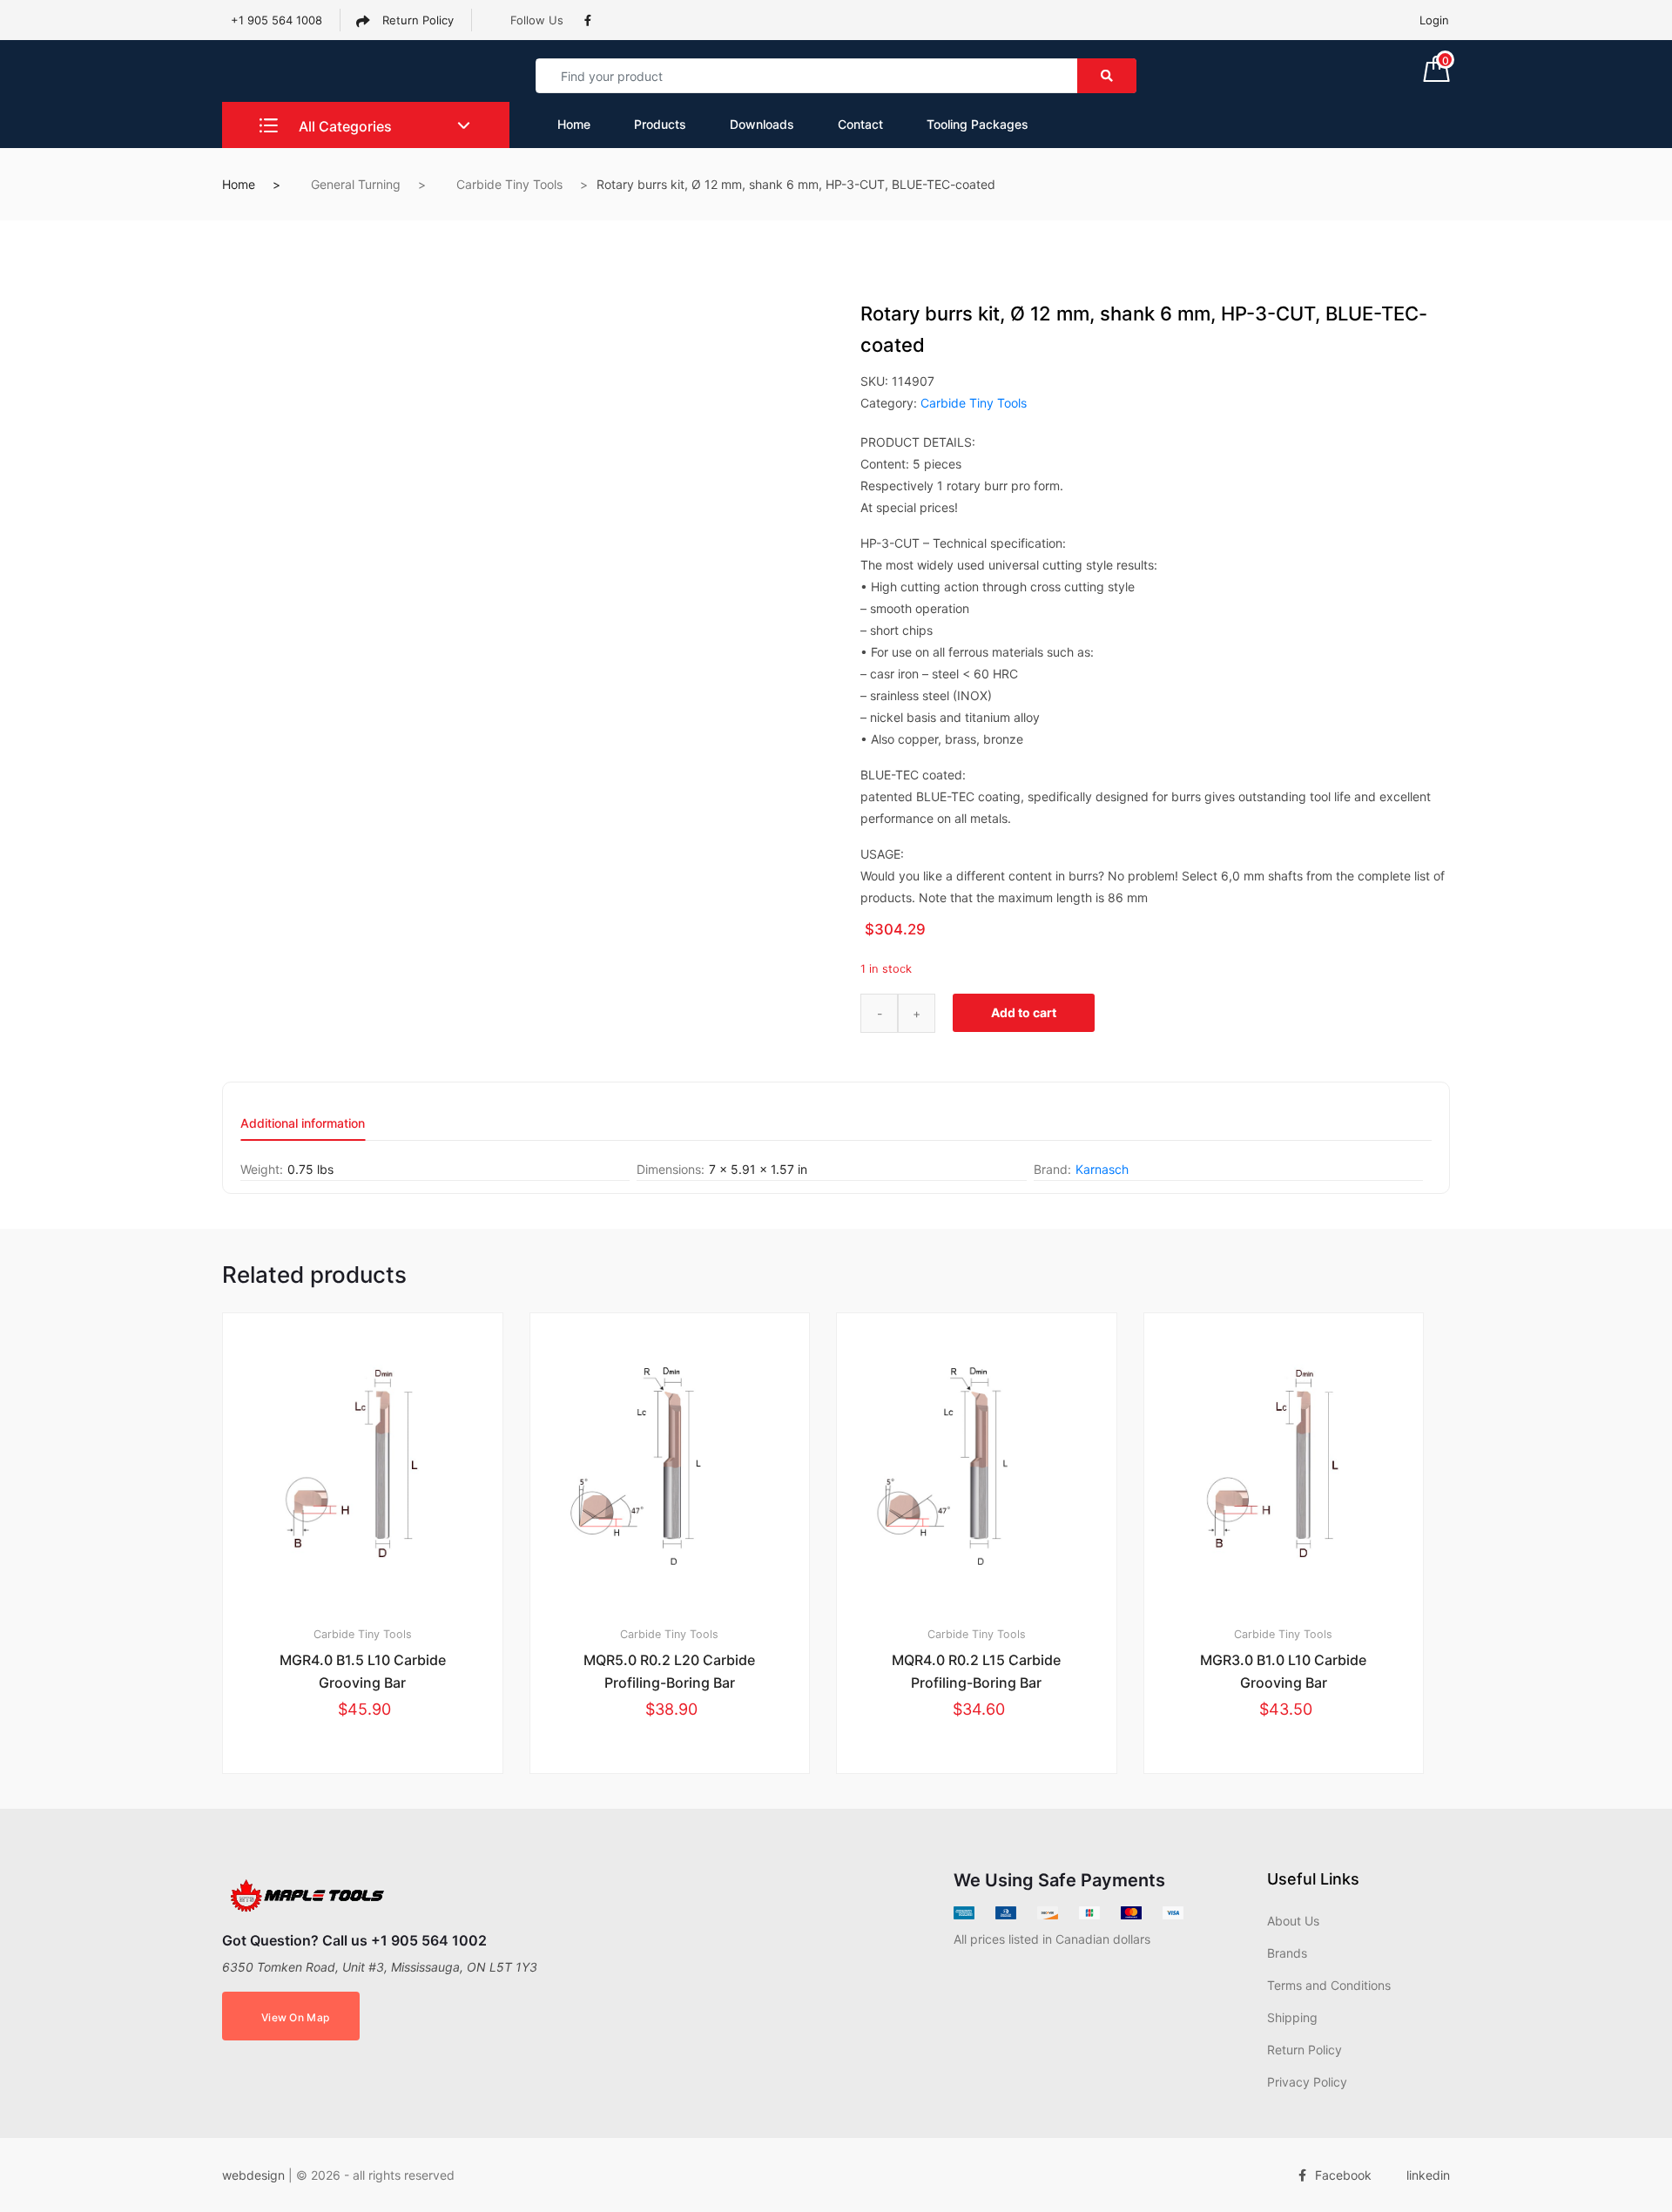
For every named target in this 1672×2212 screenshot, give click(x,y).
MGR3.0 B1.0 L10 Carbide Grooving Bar (1283, 1671)
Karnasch (1102, 1169)
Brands (1287, 1953)
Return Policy (416, 20)
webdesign (253, 2175)
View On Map (295, 2017)
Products (660, 124)
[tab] (303, 1129)
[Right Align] (1107, 76)
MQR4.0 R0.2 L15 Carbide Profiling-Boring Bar (976, 1671)
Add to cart (1024, 1012)
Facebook (1343, 2175)
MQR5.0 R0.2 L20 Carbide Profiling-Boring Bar (669, 1671)
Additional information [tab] (303, 1124)
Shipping (1292, 2017)
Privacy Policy (1307, 2082)
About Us (1293, 1921)
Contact (860, 124)
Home (574, 124)
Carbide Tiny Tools (509, 184)
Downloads (762, 124)
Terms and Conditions (1329, 1985)
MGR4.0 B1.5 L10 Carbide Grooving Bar (363, 1671)
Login (1434, 20)
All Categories (344, 126)
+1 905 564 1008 (276, 20)
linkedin (1428, 2175)
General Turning (356, 184)
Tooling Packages (978, 124)
